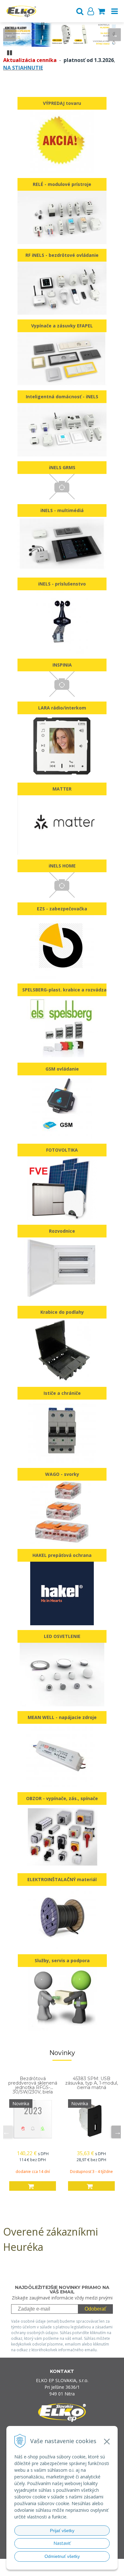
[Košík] (101, 11)
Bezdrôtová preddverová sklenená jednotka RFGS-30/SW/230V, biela (33, 2085)
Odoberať (95, 2309)
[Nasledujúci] (114, 35)
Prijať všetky (62, 2531)
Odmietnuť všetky (62, 2556)
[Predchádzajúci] (10, 35)
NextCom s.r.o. (74, 2570)
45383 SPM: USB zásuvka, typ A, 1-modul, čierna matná (92, 2083)
